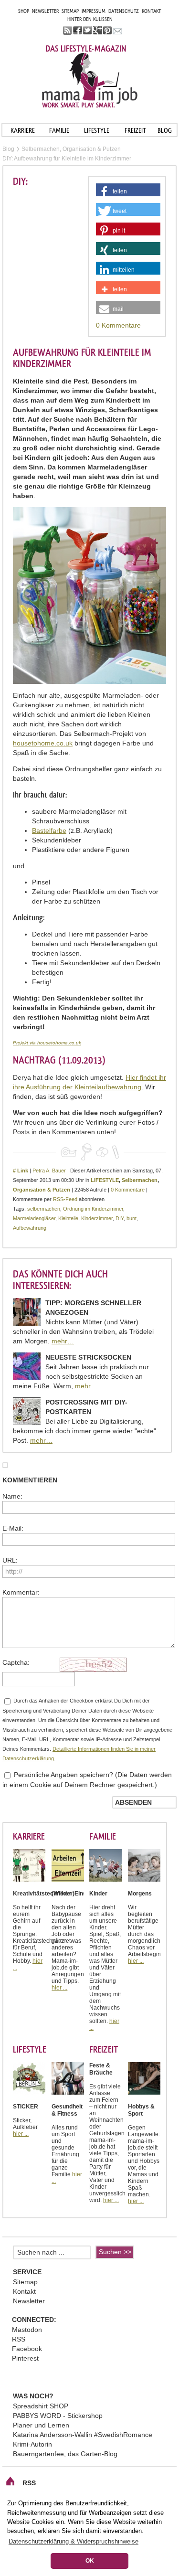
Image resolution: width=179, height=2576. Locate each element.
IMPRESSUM (94, 11)
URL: (10, 1560)
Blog (8, 149)
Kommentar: (21, 1592)
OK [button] (90, 2561)
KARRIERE (23, 130)
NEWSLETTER (45, 11)
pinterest (108, 30)
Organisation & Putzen (42, 1190)
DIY (120, 1218)
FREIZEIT (135, 130)
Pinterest (25, 2358)
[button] (128, 192)
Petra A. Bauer (49, 1171)
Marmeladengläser (34, 1218)
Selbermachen (140, 1180)
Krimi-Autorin (32, 2444)
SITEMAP (70, 11)
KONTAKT (151, 11)
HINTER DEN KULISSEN (90, 19)
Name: (12, 1496)
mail (118, 30)
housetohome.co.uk (43, 743)
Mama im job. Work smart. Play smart (90, 80)
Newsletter (29, 2301)
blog (165, 130)
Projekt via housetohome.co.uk (47, 1043)
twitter (88, 30)
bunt (132, 1218)
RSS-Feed (65, 1199)
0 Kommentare (118, 325)
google (98, 30)
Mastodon (27, 2330)
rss (68, 30)
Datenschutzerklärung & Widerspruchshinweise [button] (74, 2541)
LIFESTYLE (97, 130)
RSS (19, 2339)
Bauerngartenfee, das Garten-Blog (65, 2454)
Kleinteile (68, 1218)
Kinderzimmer (97, 1218)
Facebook (27, 2349)
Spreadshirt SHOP (41, 2406)
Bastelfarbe (49, 830)
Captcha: (16, 1662)
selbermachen (44, 1209)
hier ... (59, 1988)
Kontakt (24, 2291)
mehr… (63, 1341)
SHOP (24, 11)
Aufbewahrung (30, 1228)
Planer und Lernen (41, 2425)
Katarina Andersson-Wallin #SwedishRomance (83, 2435)
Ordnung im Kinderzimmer (93, 1209)
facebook (78, 30)
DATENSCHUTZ (124, 11)
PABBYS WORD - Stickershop (58, 2416)
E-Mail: (13, 1528)
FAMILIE (59, 130)
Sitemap (25, 2282)
